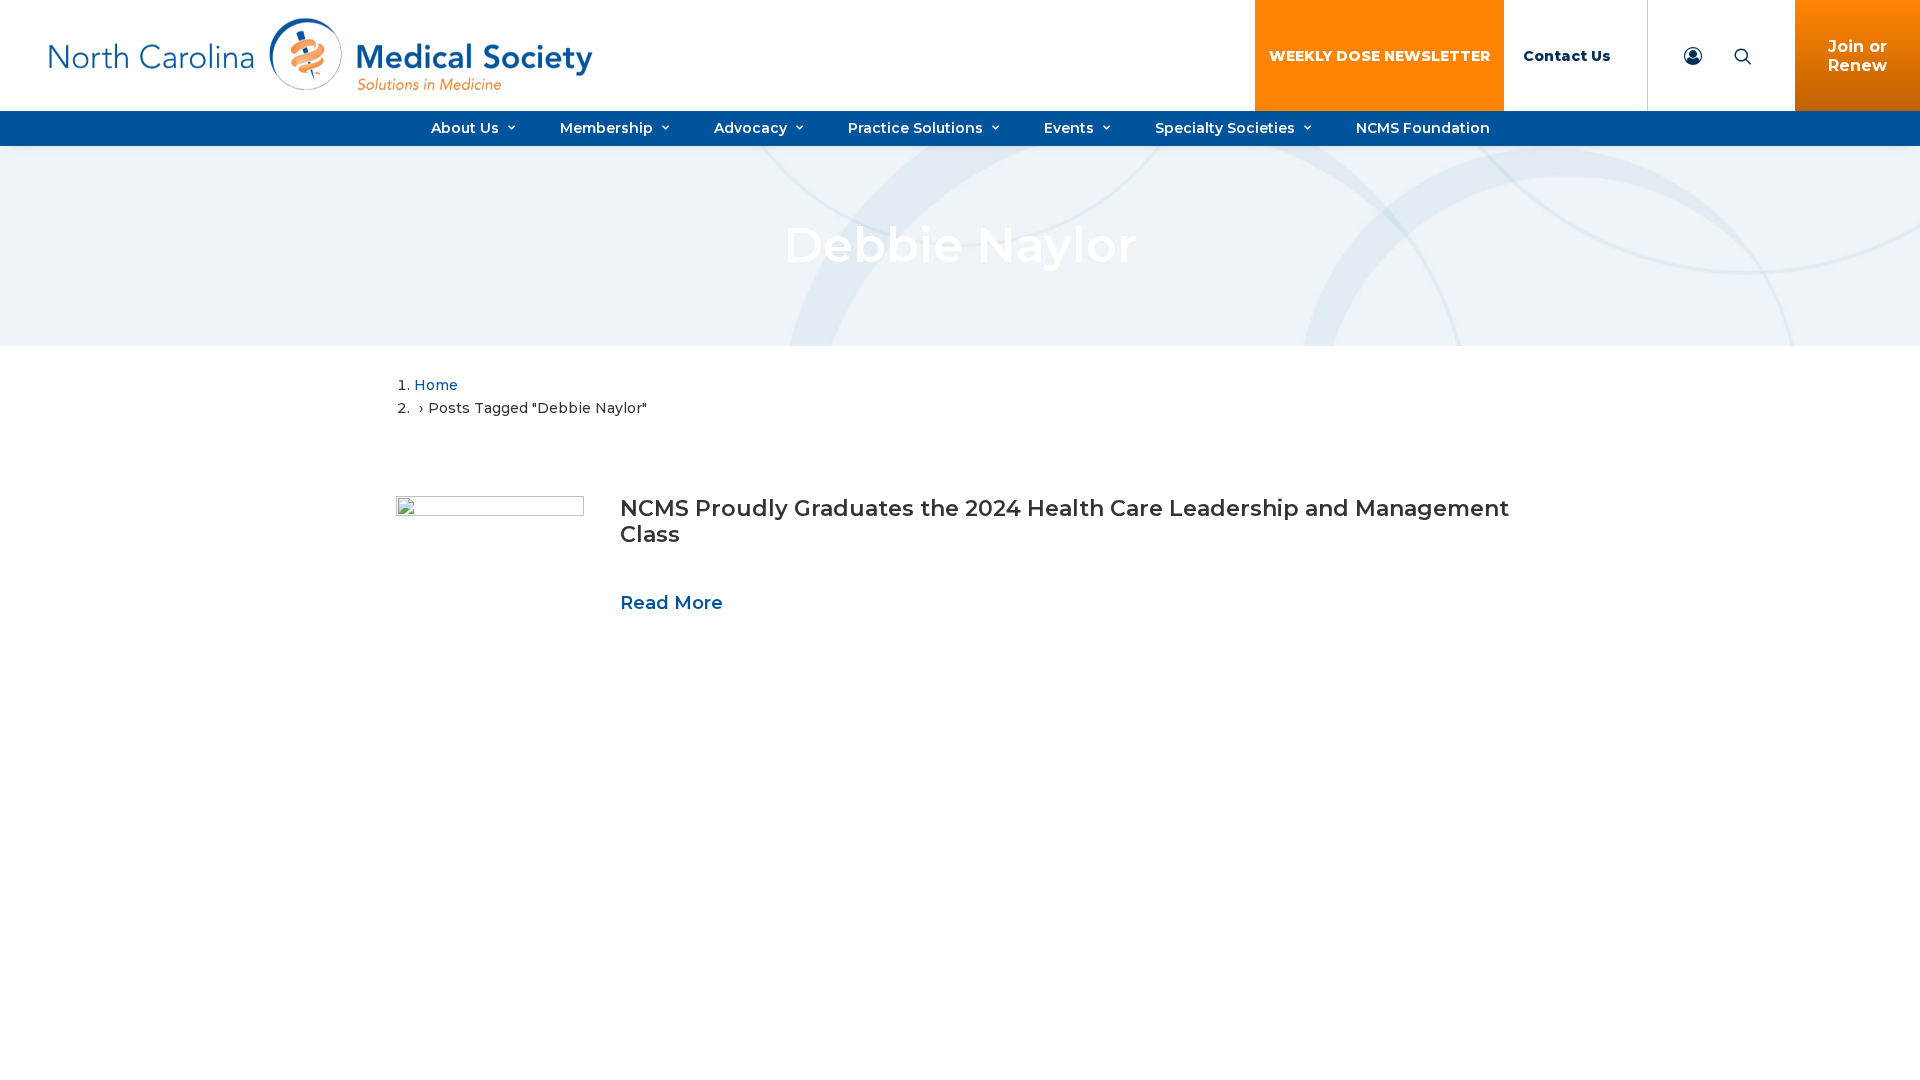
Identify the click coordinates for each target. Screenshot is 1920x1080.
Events (1069, 128)
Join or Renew (1857, 56)
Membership (606, 128)
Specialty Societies (1225, 128)
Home (436, 385)
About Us (465, 128)
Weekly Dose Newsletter (1379, 56)
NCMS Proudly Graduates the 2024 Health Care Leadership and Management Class (1064, 521)
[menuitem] (1379, 55)
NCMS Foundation (1423, 128)
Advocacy (750, 128)
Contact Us (1567, 56)
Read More (671, 603)
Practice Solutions (915, 128)
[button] (490, 530)
